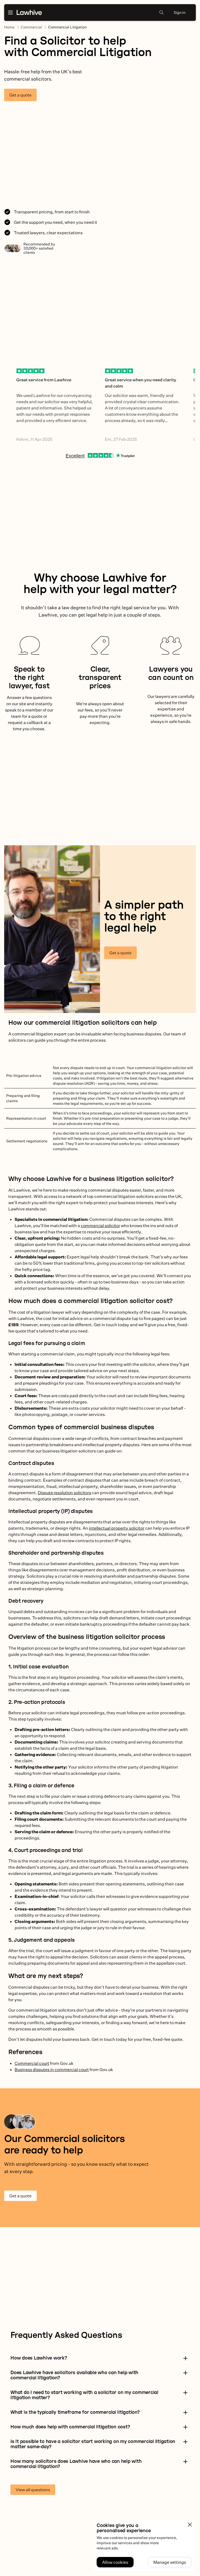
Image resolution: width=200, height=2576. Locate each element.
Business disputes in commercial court (52, 2070)
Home (9, 27)
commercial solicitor (100, 1226)
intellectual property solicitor (117, 1528)
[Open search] (161, 13)
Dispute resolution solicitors (64, 1493)
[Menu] (10, 13)
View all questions (33, 2490)
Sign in (180, 12)
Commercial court (32, 2063)
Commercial (31, 27)
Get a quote (20, 95)
